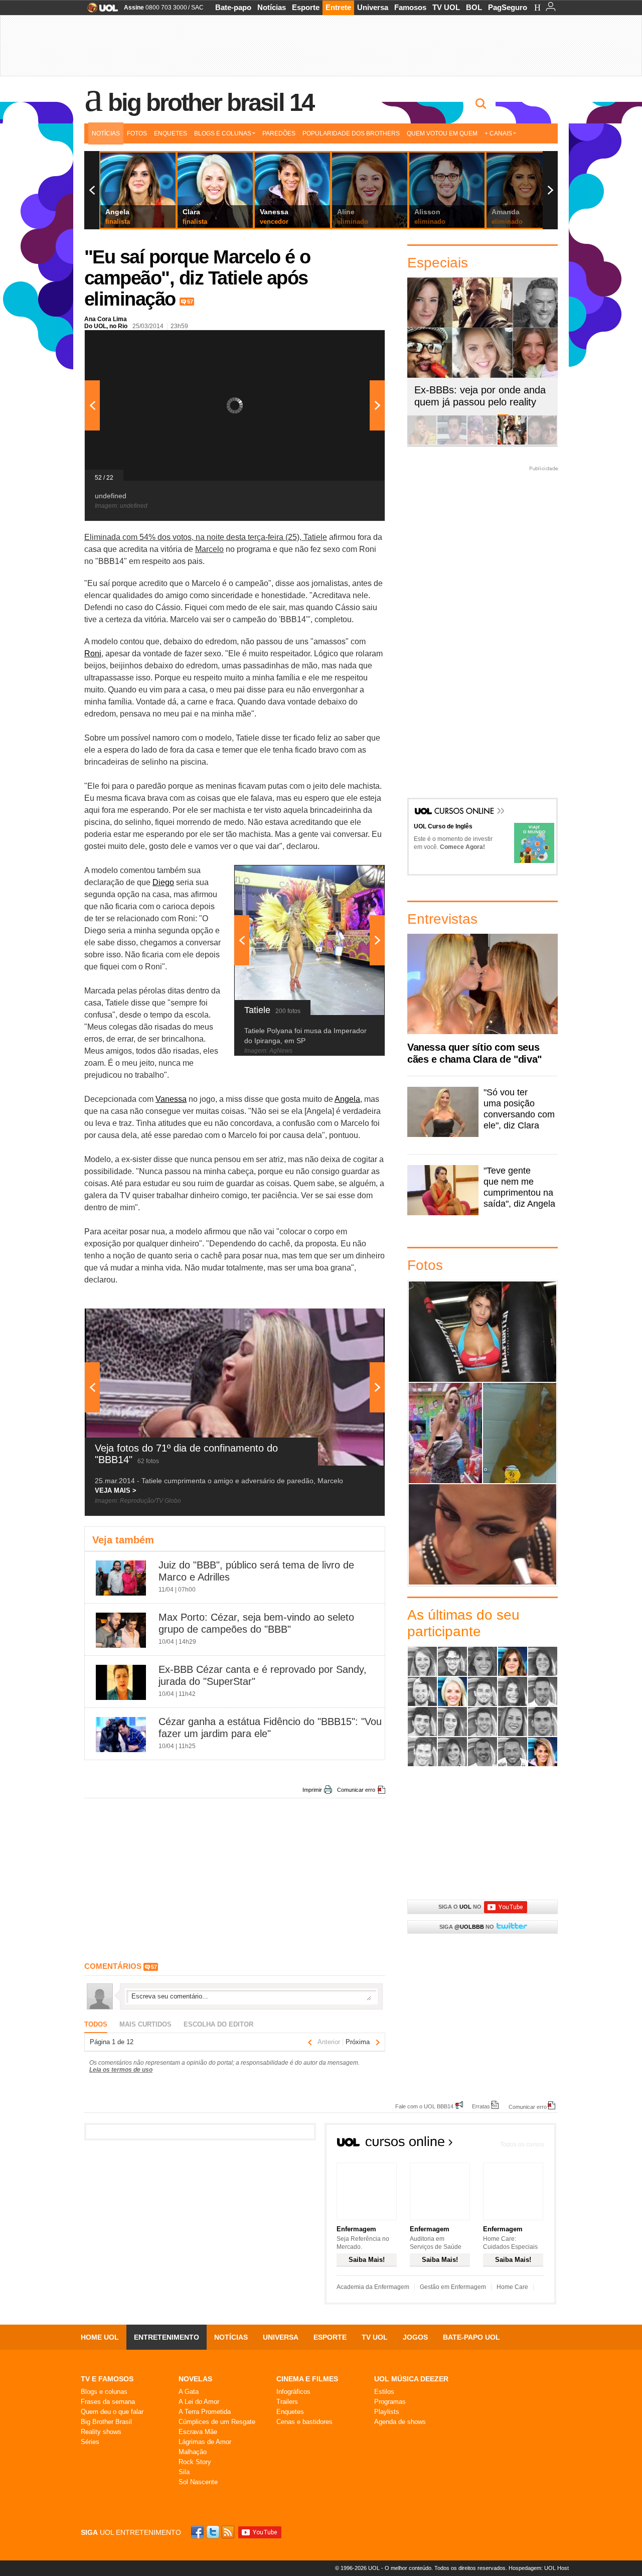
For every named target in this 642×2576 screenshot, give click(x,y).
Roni (93, 654)
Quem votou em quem (442, 133)
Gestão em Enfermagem (453, 2287)
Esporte (306, 7)
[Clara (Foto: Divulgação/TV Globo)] (452, 1691)
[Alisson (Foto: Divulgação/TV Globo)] (452, 1661)
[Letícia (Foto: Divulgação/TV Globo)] (452, 1722)
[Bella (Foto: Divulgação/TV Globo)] (543, 1661)
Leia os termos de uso (121, 2070)
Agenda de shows (400, 2422)
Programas (390, 2402)
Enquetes (171, 133)
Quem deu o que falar (112, 2412)
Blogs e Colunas (223, 133)
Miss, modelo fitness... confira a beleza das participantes (483, 1534)
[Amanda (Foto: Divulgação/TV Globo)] (483, 1661)
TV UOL (446, 7)
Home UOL (100, 2337)
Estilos (384, 2392)
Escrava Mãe (198, 2432)
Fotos (137, 133)
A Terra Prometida (205, 2412)
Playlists (387, 2412)
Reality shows (101, 2432)
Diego (163, 882)
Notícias (272, 7)
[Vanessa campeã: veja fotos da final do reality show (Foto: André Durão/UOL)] (422, 443)
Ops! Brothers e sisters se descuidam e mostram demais (445, 1433)
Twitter (214, 2532)
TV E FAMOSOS (107, 2379)
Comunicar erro (356, 1790)
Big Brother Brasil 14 (211, 102)
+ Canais (498, 133)
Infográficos (293, 2392)
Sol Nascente (198, 2482)
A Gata (189, 2392)
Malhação (193, 2452)
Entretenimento (167, 2337)
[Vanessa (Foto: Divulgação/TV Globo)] (543, 1752)
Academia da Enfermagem (373, 2287)
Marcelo (209, 549)
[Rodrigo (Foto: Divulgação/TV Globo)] (543, 1722)
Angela (347, 1099)
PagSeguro (508, 7)
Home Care (512, 2287)
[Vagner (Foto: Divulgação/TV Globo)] (483, 1752)
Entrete (338, 7)
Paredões (279, 133)
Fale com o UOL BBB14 (424, 2106)
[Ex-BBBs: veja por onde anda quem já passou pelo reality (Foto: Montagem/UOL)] (512, 443)
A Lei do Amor (199, 2402)
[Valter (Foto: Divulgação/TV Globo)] (513, 1752)
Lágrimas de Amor (205, 2442)
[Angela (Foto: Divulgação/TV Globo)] (513, 1661)
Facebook (199, 2532)
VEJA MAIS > (116, 1490)
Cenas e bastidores (304, 2422)
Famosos (410, 7)
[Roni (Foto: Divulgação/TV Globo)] (422, 1752)
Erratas (481, 2106)
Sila (184, 2472)
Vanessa (171, 1099)
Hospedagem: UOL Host (539, 2568)
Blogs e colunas (104, 2392)
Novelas (195, 2379)
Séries (90, 2442)
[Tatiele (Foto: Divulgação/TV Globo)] (452, 1752)
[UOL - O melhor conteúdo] (100, 11)
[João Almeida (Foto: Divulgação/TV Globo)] (543, 1691)
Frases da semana (108, 2402)
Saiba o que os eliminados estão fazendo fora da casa (483, 1331)
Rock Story (195, 2462)
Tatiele (315, 537)
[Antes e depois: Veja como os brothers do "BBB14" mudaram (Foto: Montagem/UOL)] (542, 443)
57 (190, 302)
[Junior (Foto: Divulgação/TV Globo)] (422, 1722)
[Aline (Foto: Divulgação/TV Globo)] (422, 1661)
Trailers (287, 2402)
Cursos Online (465, 812)
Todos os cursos (522, 2144)
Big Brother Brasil (106, 2422)
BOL (474, 7)
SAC (197, 8)
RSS (229, 2532)
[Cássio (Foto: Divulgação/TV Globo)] (422, 1691)
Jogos (415, 2337)
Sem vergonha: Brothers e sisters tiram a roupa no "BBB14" (519, 1433)
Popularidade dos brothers (351, 133)
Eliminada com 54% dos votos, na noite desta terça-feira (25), (194, 537)
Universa (373, 7)
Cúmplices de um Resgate (217, 2422)
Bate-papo (233, 7)
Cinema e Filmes (307, 2379)
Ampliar (353, 343)
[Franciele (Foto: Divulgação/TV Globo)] (513, 1691)
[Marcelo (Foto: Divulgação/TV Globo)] (483, 1722)
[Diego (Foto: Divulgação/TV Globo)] (483, 1691)
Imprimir (312, 1790)
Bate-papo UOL (471, 2337)
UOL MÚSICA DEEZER (411, 2379)
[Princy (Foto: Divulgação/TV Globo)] (513, 1722)
